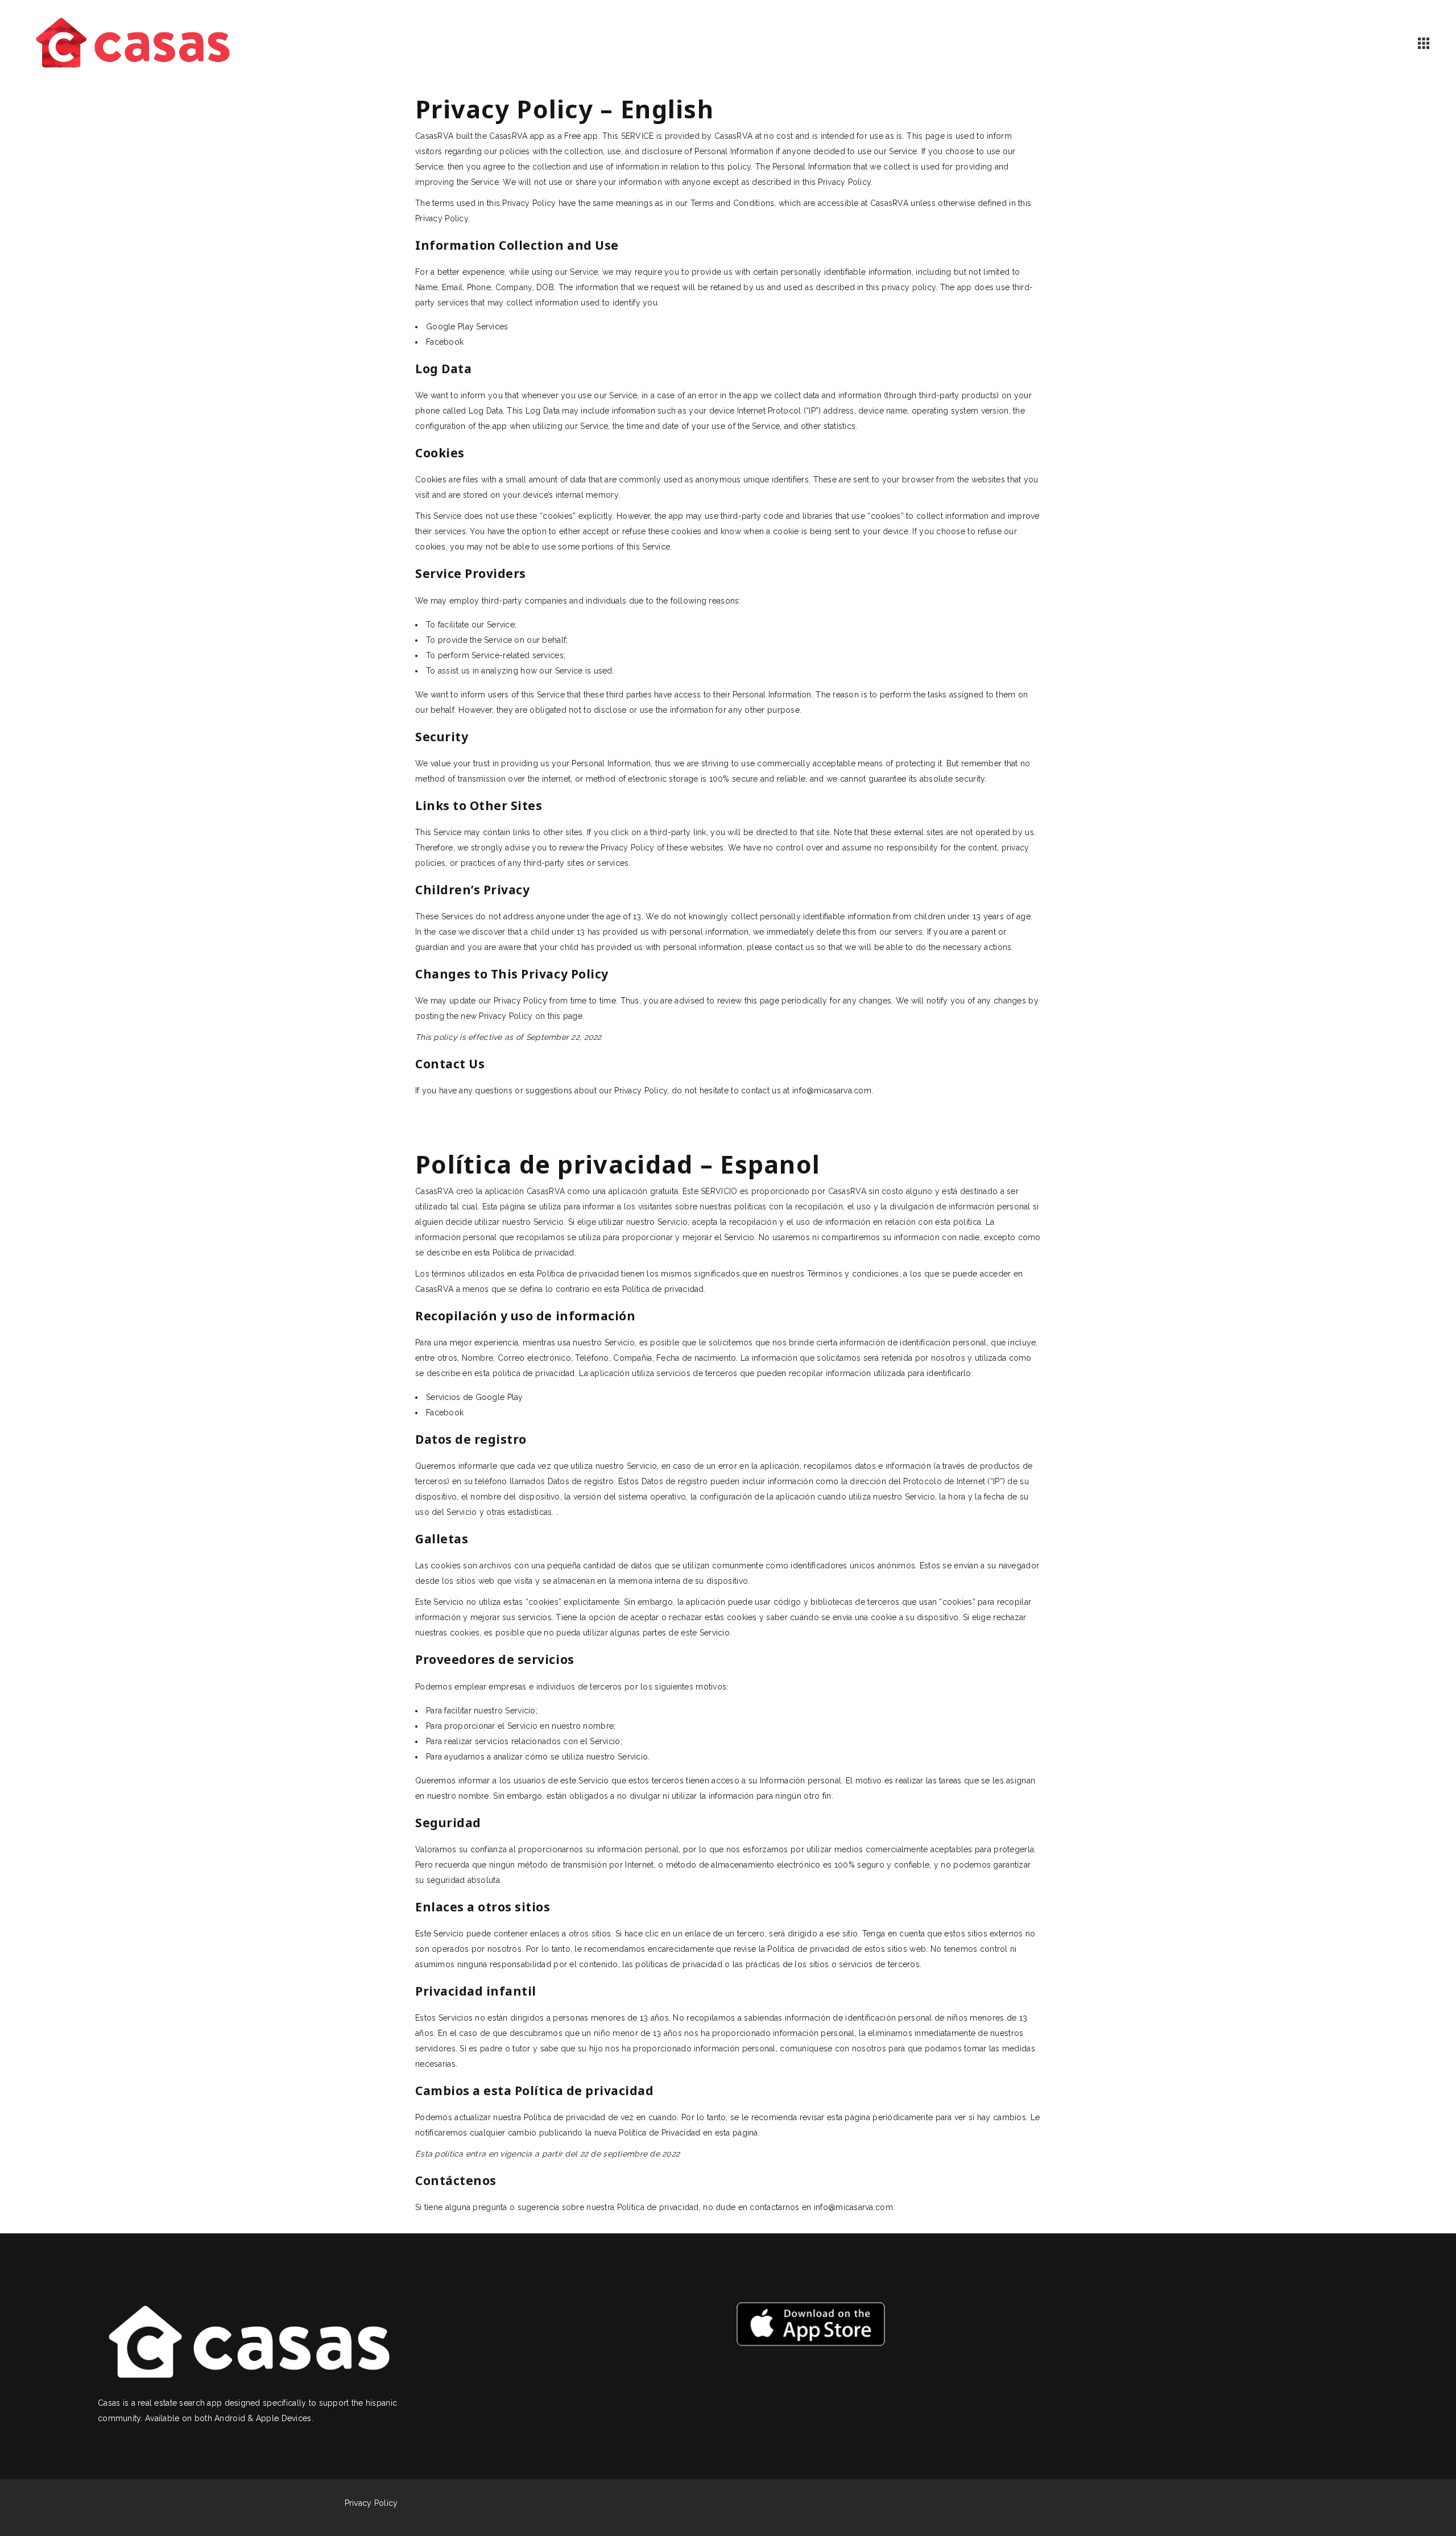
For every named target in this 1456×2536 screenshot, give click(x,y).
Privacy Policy (371, 2503)
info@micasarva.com (832, 1091)
